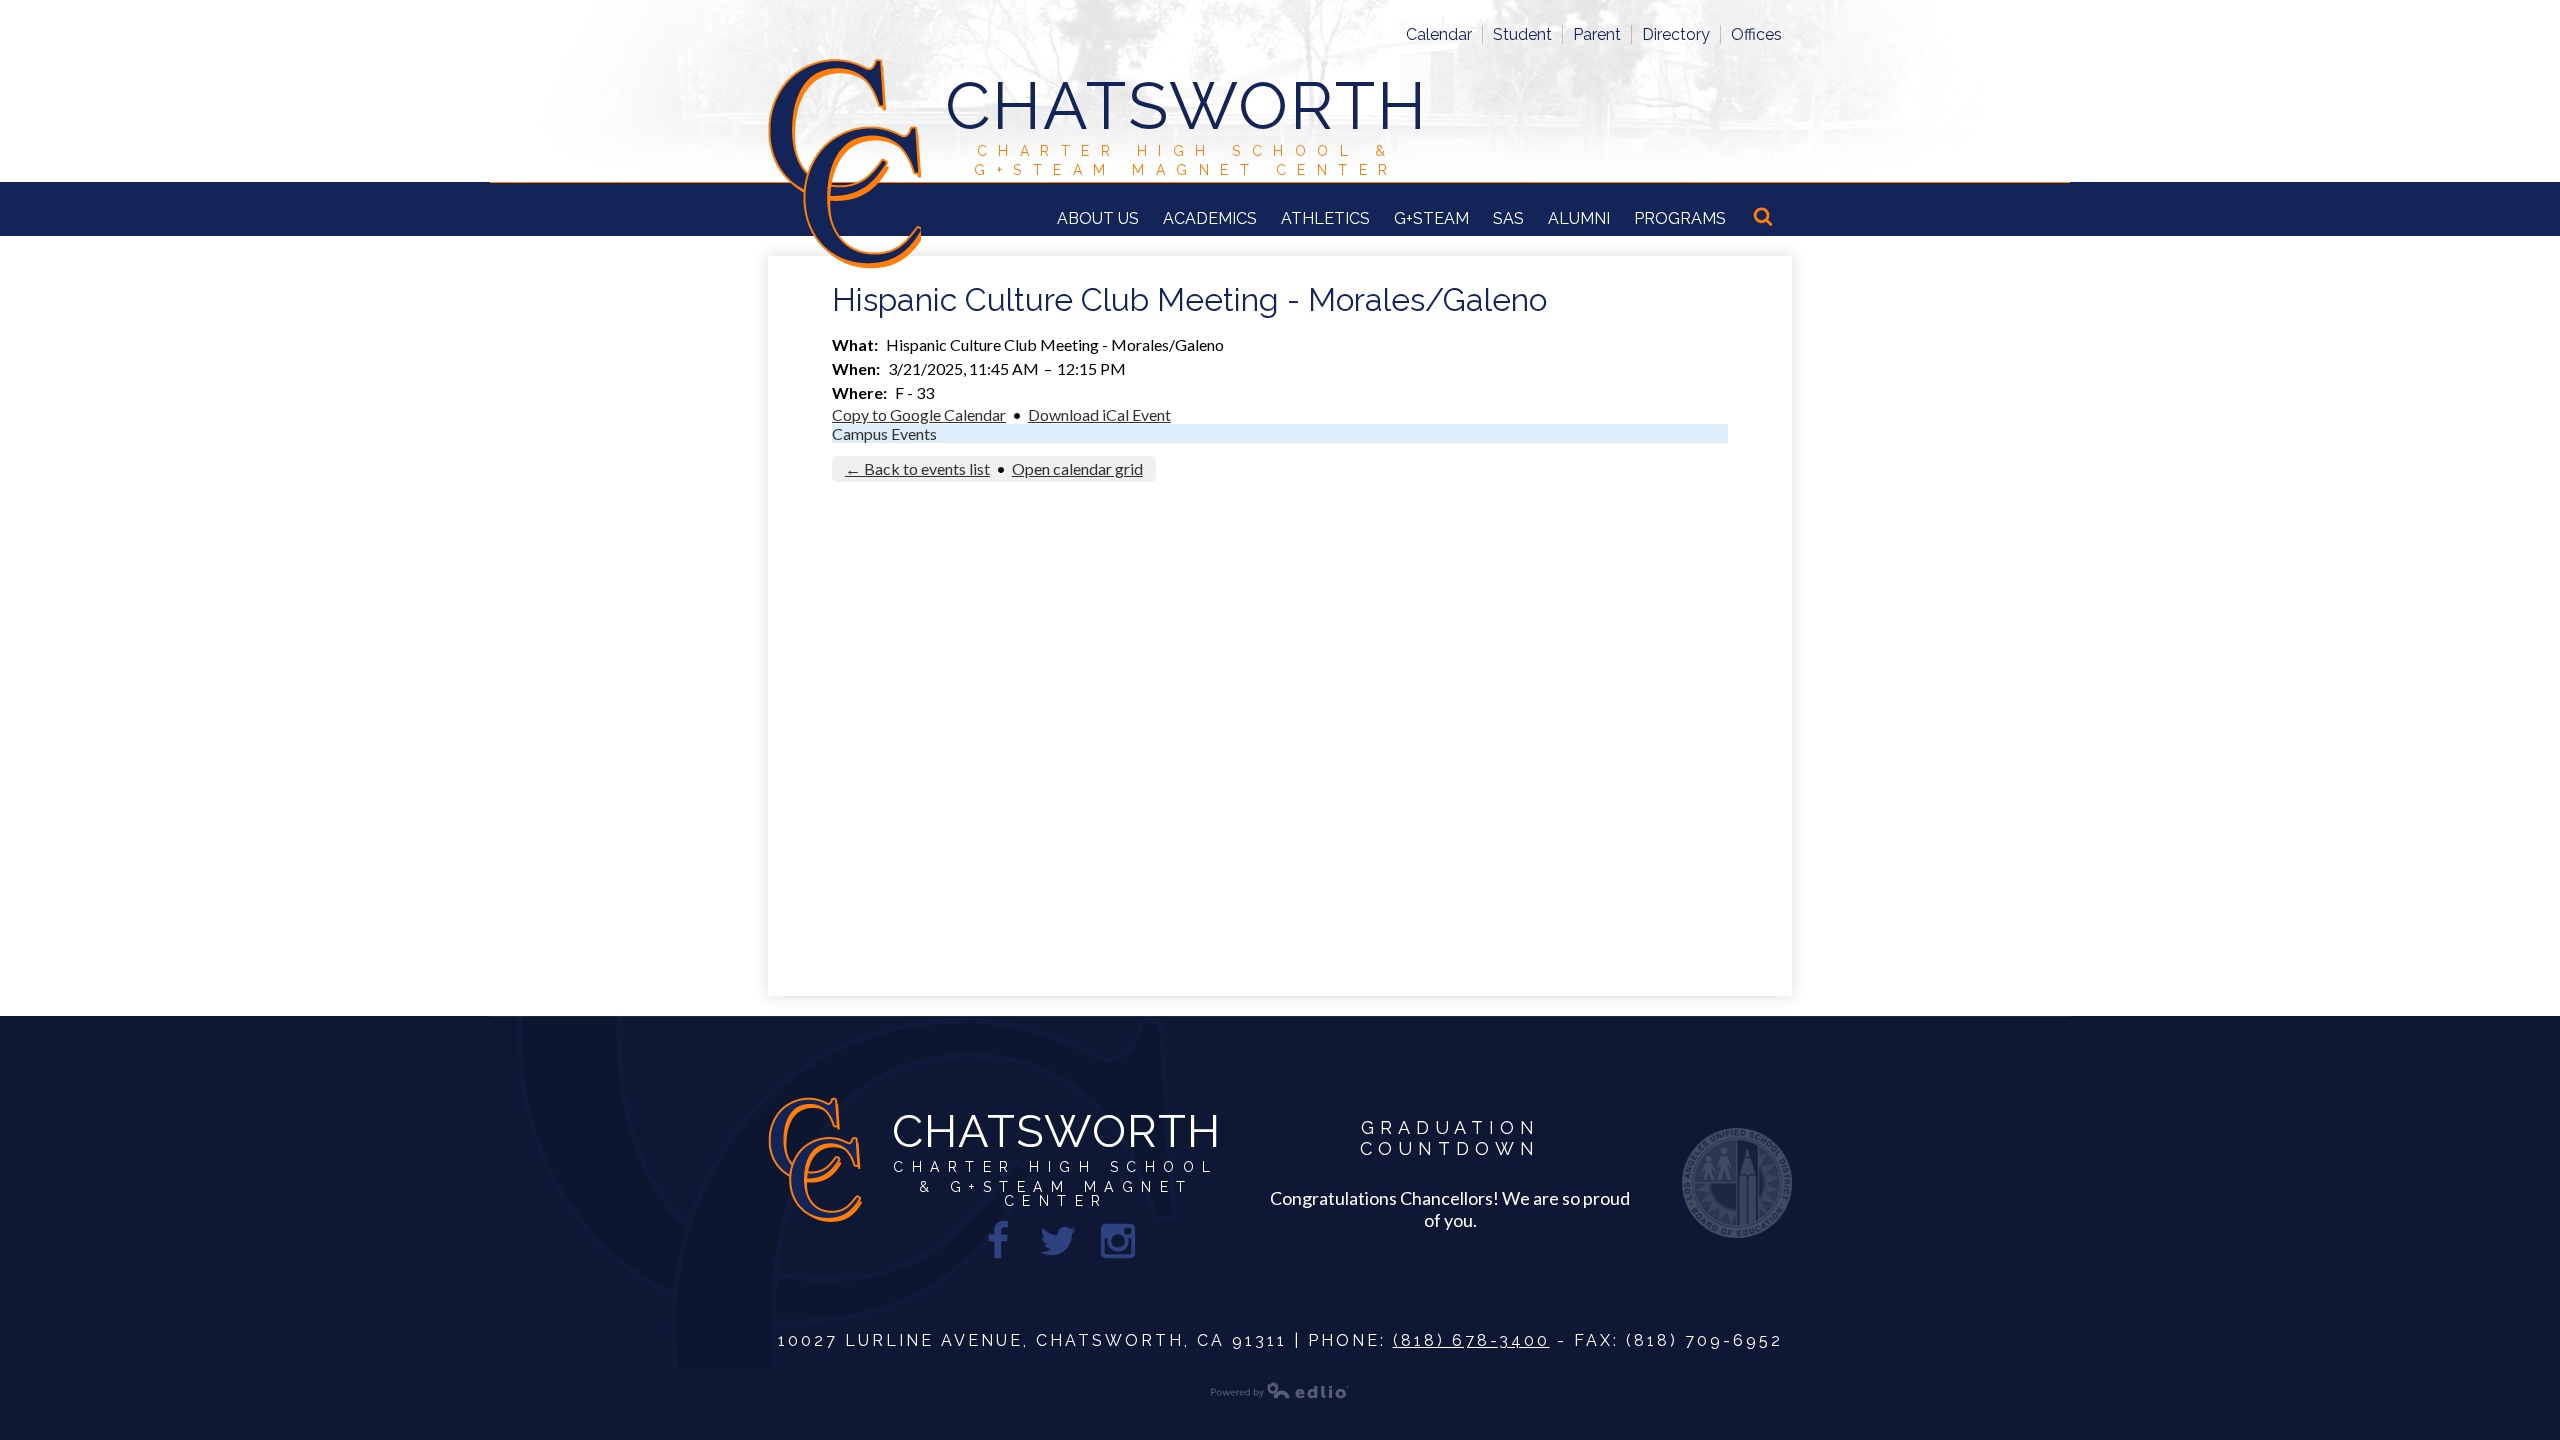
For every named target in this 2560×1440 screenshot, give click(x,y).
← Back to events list (917, 468)
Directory (1676, 34)
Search (1765, 218)
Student (1522, 34)
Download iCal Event (1099, 414)
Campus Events (884, 433)
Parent (1597, 34)
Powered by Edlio (1280, 1390)
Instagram (1118, 1241)
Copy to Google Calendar (919, 414)
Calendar (1439, 34)
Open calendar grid (1077, 468)
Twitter (1058, 1241)
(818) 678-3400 (1471, 1340)
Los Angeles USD (1737, 1183)
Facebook (998, 1241)
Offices (1756, 34)
